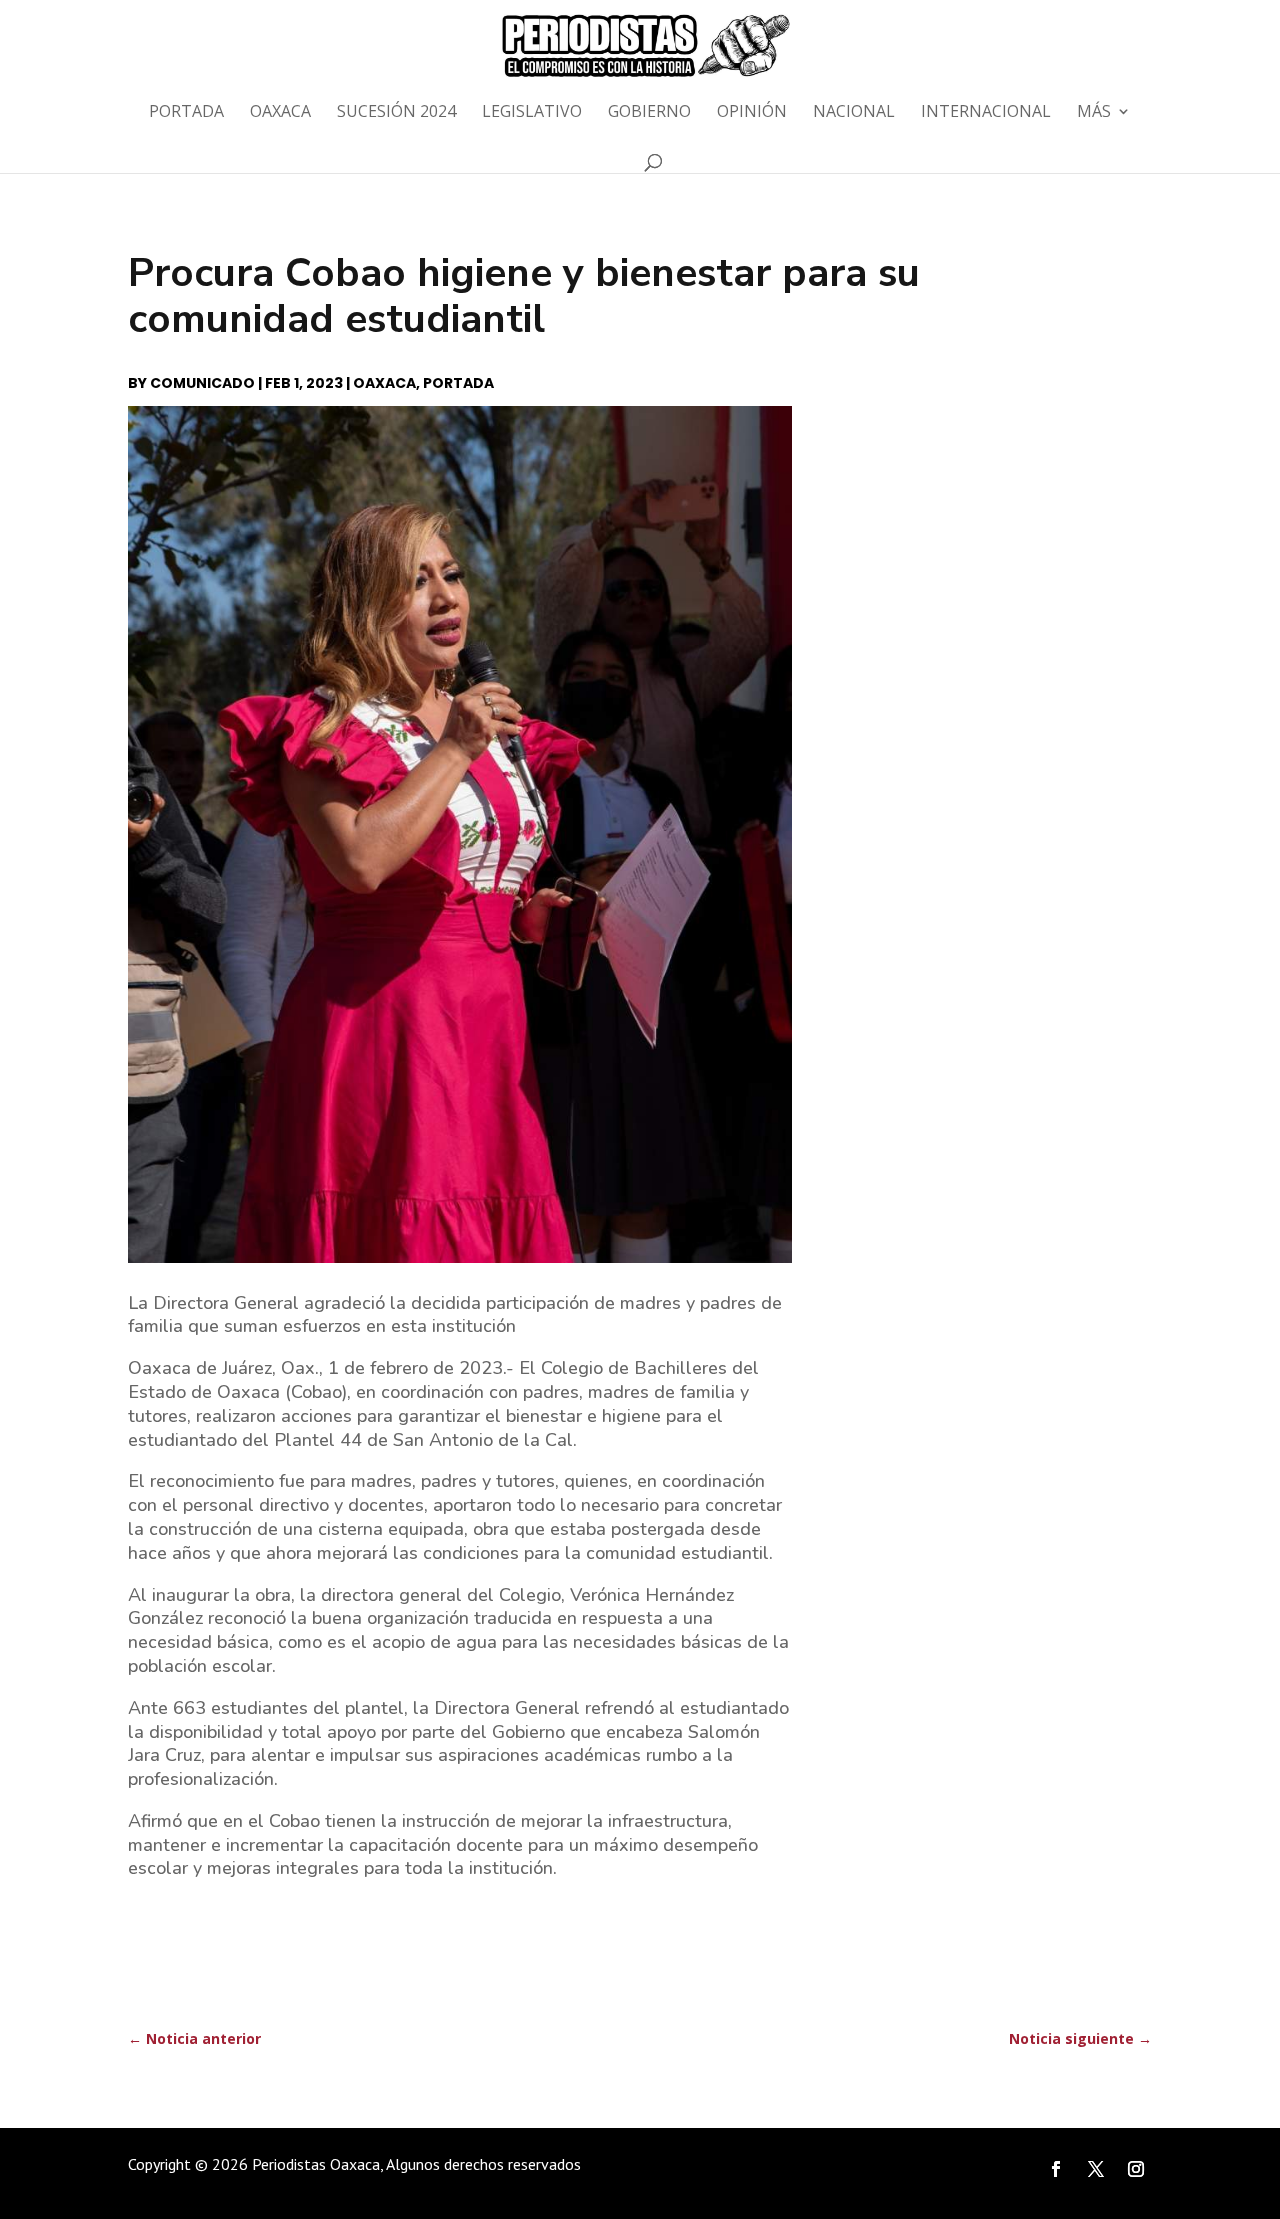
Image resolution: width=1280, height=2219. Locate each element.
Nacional (854, 113)
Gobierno (649, 113)
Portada (186, 113)
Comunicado (202, 383)
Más (1094, 113)
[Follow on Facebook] (1056, 2169)
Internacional (986, 113)
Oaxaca (280, 113)
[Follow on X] (1096, 2169)
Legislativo (532, 113)
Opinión (752, 113)
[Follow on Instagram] (1136, 2169)
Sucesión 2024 (396, 113)
